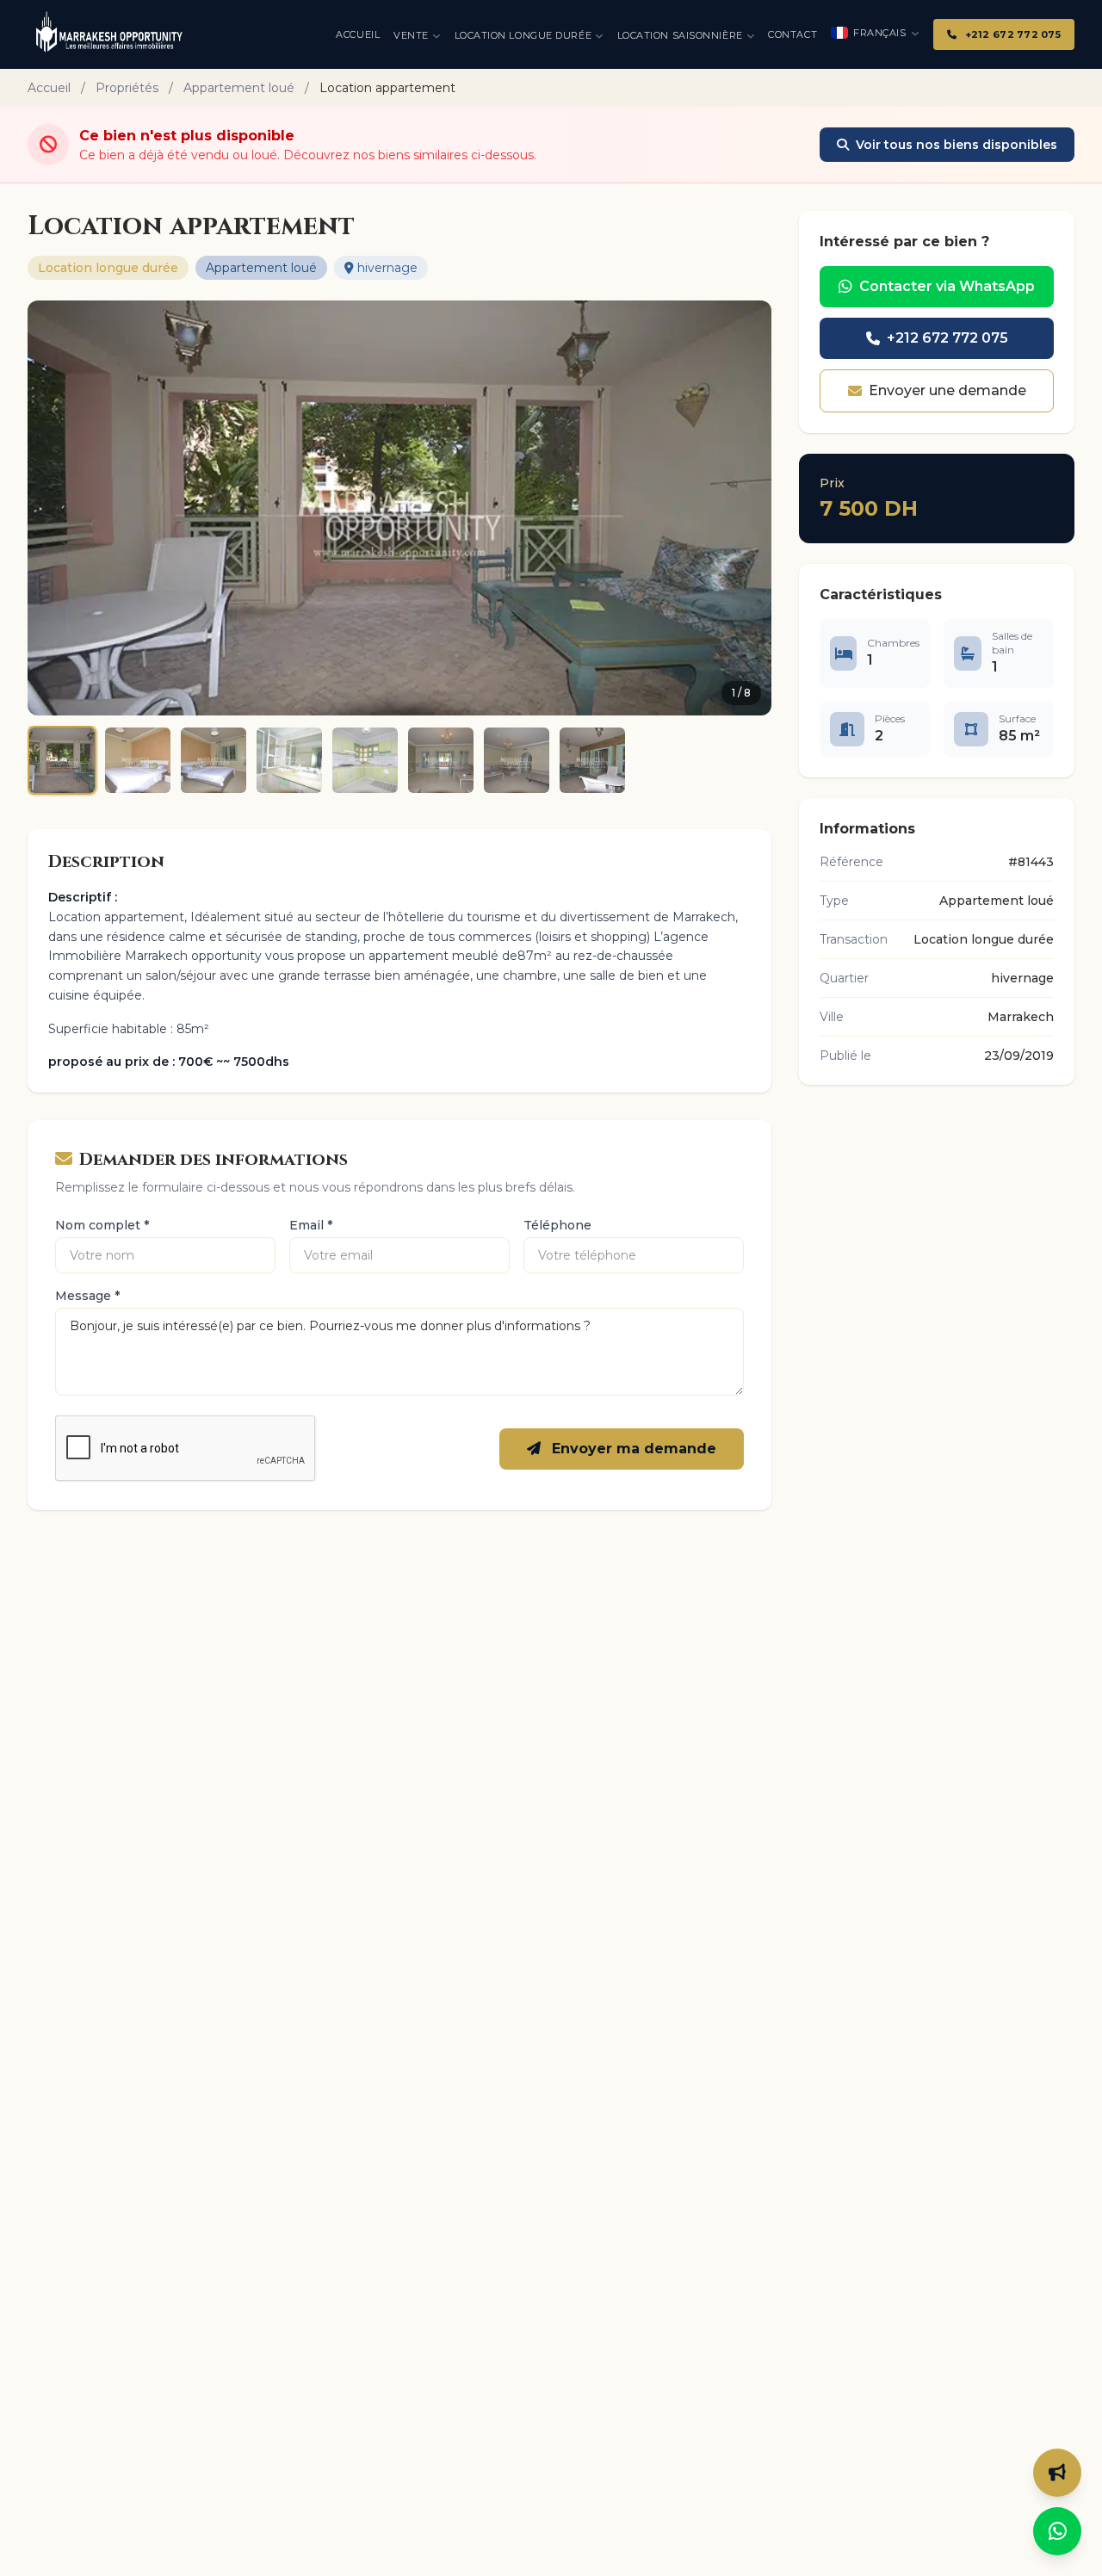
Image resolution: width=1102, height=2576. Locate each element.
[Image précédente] (52, 508)
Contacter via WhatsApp (947, 286)
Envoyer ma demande (632, 1449)
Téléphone (557, 1225)
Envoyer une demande (947, 390)
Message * (87, 1296)
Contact (792, 34)
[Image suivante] (747, 508)
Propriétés (127, 88)
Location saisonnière (680, 35)
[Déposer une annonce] (1057, 2473)
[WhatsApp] (1057, 2531)
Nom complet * (102, 1225)
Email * (311, 1225)
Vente (411, 35)
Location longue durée (523, 35)
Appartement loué (239, 88)
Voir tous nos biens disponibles (957, 145)
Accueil (358, 34)
